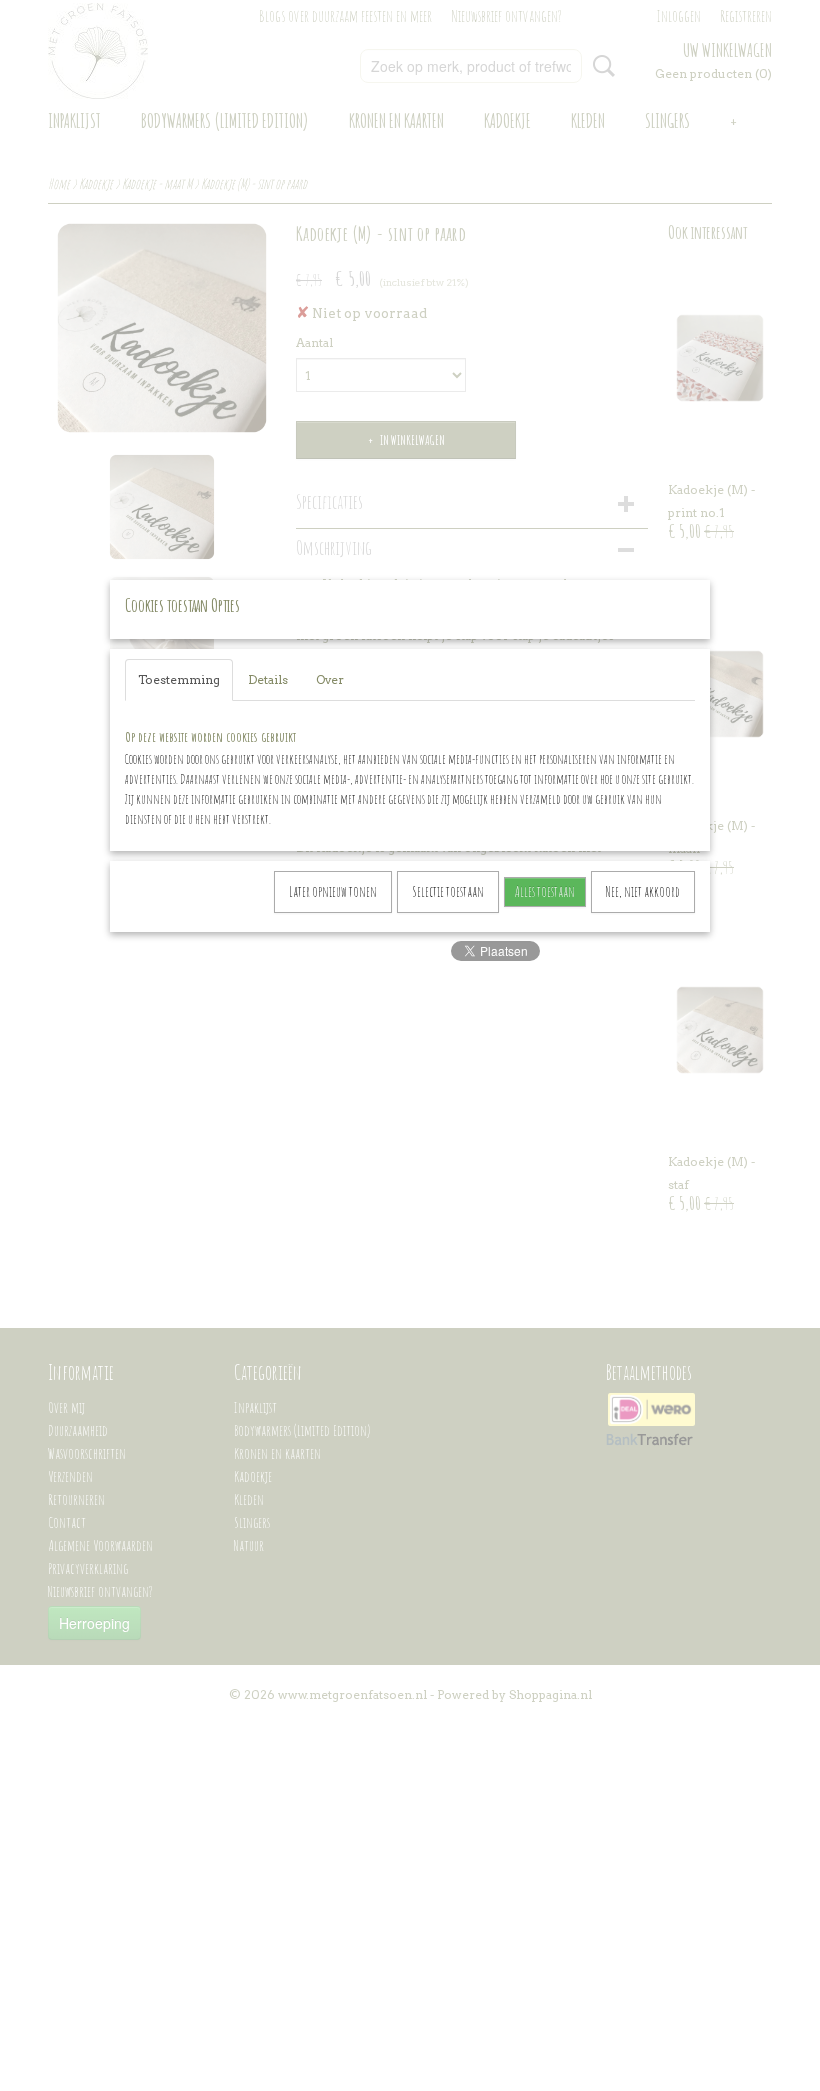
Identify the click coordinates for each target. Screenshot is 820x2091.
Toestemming (179, 679)
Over (330, 679)
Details (268, 679)
